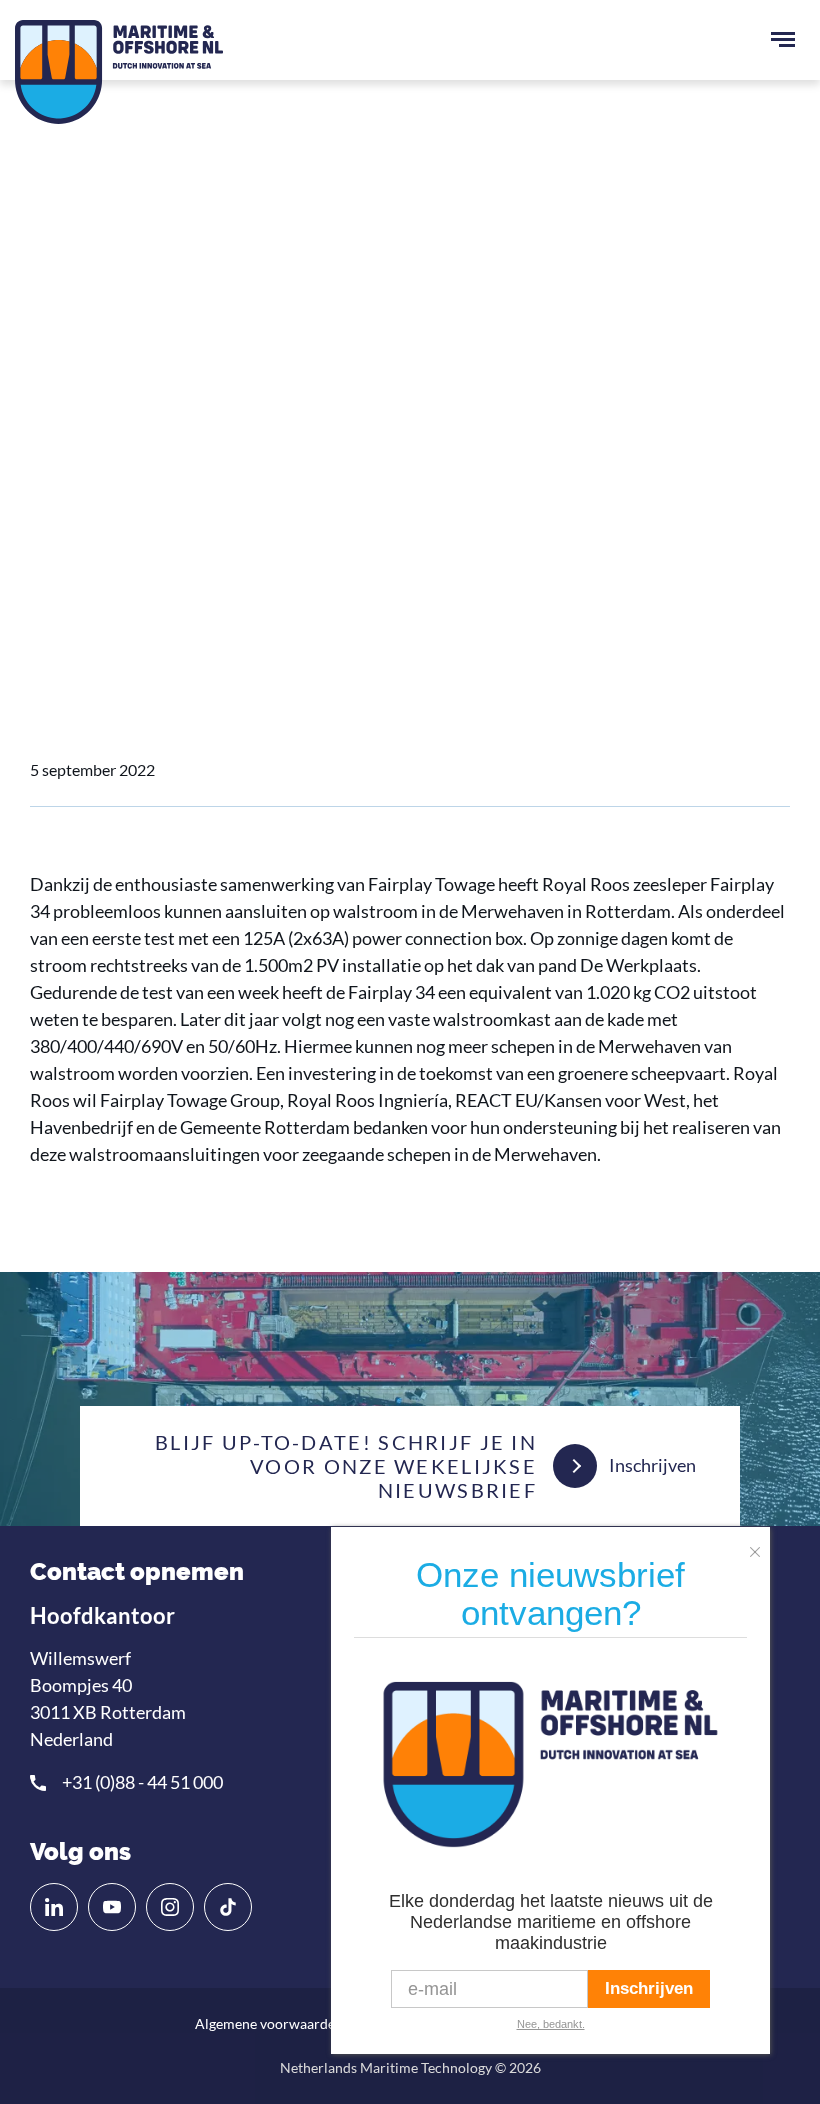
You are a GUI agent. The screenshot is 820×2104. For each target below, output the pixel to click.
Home (69, 527)
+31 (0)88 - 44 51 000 (142, 1782)
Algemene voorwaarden (269, 2023)
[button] (760, 1545)
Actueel (140, 527)
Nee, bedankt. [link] (551, 2024)
